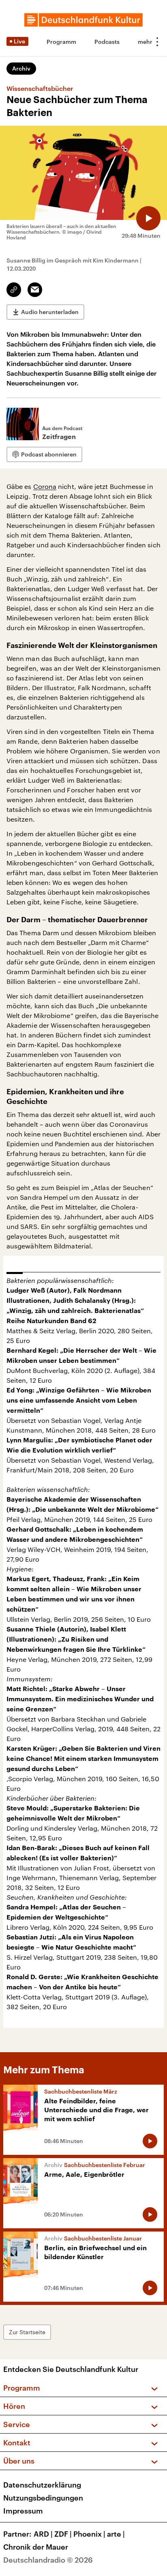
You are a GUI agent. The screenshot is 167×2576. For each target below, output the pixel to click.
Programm (61, 42)
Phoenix (89, 2534)
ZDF (63, 2534)
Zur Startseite (27, 2332)
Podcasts (107, 42)
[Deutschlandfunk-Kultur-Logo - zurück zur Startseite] (83, 20)
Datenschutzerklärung (42, 2485)
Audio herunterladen (50, 312)
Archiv (21, 68)
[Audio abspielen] (148, 218)
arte (116, 2534)
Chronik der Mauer (36, 2547)
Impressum (23, 2511)
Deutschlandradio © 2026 (48, 2560)
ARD (43, 2534)
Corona (45, 486)
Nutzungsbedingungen (43, 2498)
